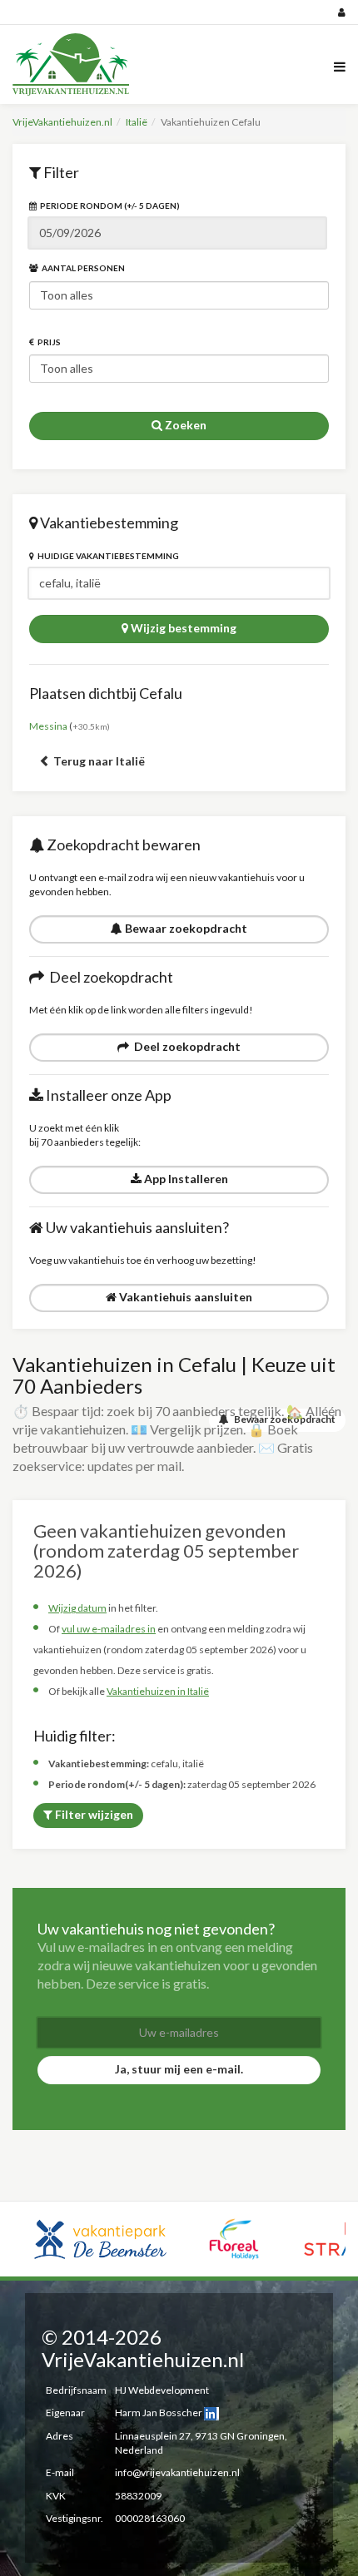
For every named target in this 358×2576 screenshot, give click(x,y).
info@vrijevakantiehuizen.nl (177, 2472)
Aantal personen (82, 268)
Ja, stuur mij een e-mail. (179, 2069)
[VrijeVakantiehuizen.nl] (75, 64)
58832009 (138, 2496)
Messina (48, 726)
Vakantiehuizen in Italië (158, 1691)
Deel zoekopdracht (185, 1046)
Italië (137, 122)
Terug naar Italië (98, 761)
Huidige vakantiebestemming (107, 556)
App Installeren (185, 1179)
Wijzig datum (77, 1608)
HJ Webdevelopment (162, 2390)
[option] (100, 2239)
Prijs (47, 342)
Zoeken (184, 425)
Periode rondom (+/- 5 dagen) (108, 206)
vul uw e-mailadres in (109, 1629)
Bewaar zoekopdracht (185, 928)
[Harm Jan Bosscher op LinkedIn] (211, 2413)
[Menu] (340, 65)
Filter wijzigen (93, 1814)
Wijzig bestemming (182, 628)
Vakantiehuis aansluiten (184, 1297)
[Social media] (179, 12)
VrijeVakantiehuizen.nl (62, 122)
